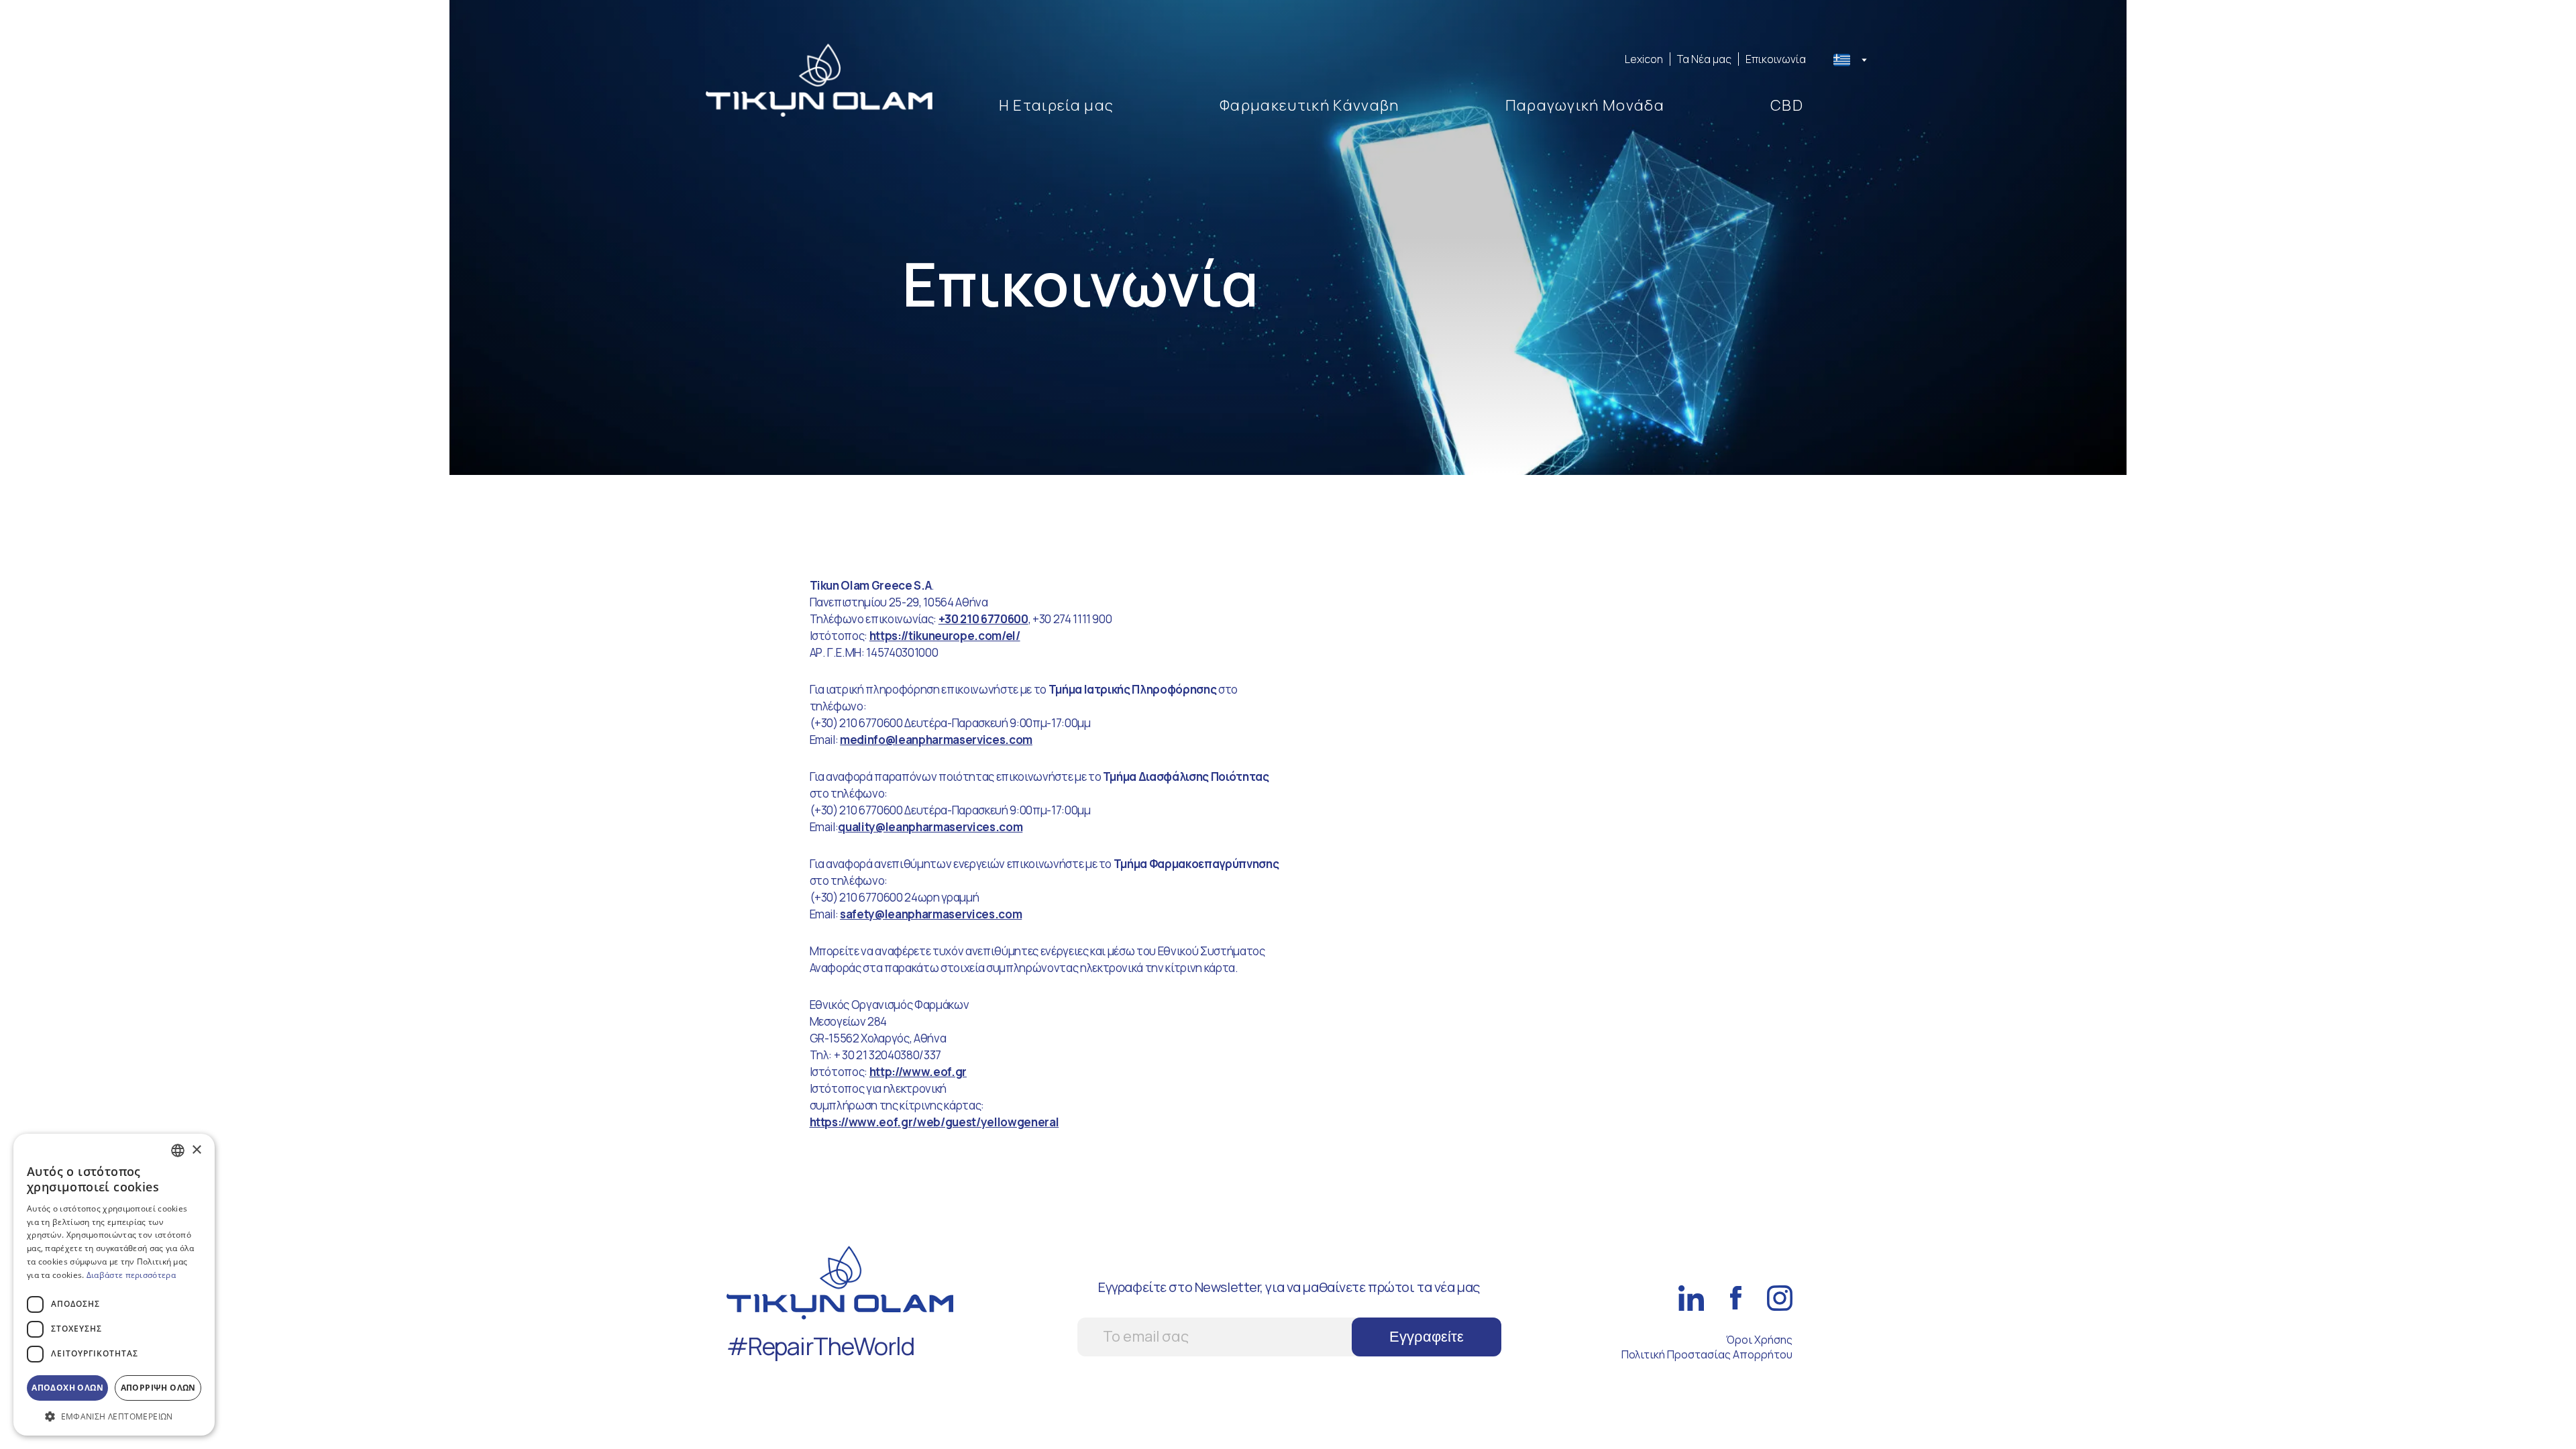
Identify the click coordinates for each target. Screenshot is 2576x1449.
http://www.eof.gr (918, 1072)
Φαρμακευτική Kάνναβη (1309, 105)
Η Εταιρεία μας (1056, 105)
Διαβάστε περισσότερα (131, 1275)
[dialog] (114, 1285)
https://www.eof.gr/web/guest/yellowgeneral (934, 1122)
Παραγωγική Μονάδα (1585, 105)
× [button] (196, 1150)
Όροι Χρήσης (1759, 1340)
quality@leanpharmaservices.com (930, 827)
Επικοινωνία (1776, 59)
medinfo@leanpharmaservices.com (936, 740)
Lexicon (1644, 59)
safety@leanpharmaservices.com (931, 914)
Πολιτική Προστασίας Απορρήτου (1707, 1354)
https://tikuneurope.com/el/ (945, 636)
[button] (114, 1416)
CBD (1787, 105)
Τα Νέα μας (1704, 59)
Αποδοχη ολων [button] (67, 1388)
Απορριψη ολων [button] (158, 1388)
